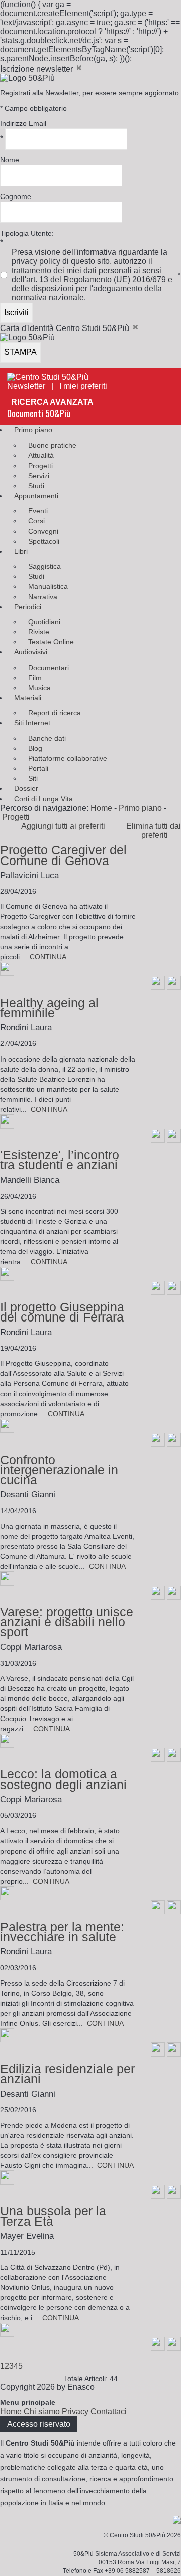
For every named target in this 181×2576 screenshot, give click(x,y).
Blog (35, 748)
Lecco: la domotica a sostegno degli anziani (63, 1779)
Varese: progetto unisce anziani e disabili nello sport (67, 1622)
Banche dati (47, 738)
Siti (33, 778)
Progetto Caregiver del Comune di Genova (63, 855)
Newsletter (26, 386)
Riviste (39, 632)
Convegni (43, 531)
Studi (36, 486)
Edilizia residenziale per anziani (67, 2074)
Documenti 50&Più (39, 413)
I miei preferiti (86, 386)
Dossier (26, 788)
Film (35, 678)
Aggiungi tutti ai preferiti (66, 826)
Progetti (40, 466)
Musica (39, 688)
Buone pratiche (52, 445)
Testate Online (51, 642)
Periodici (28, 607)
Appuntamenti (36, 496)
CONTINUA (48, 957)
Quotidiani (44, 622)
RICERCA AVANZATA (52, 402)
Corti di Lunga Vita (43, 799)
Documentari (49, 668)
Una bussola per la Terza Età (53, 2216)
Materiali (28, 698)
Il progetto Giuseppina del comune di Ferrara (62, 1312)
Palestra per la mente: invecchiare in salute (62, 1932)
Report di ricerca (55, 713)
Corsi (36, 521)
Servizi (39, 476)
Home (101, 808)
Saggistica (44, 566)
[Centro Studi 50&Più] (48, 377)
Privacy (75, 2412)
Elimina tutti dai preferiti (154, 831)
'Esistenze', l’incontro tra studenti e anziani (60, 1160)
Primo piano (33, 430)
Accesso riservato (39, 2424)
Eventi (38, 511)
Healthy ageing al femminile (49, 1008)
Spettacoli (44, 541)
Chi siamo (42, 2412)
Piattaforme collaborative (68, 758)
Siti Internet (32, 723)
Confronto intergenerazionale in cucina (59, 1470)
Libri (21, 551)
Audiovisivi (31, 652)
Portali (38, 768)
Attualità (41, 455)
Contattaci (109, 2412)
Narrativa (43, 597)
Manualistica (48, 586)
